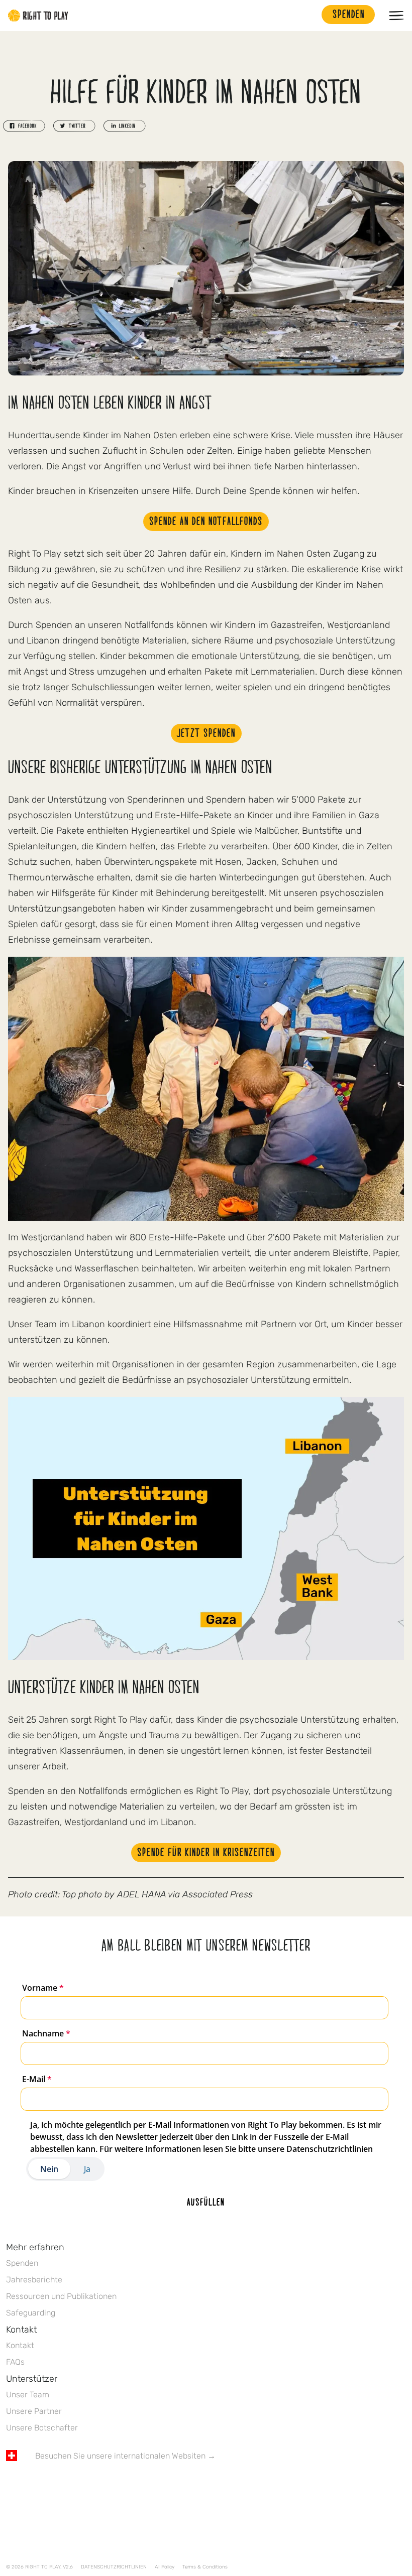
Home (38, 16)
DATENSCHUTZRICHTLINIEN (114, 2567)
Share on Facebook (24, 126)
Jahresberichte (34, 2280)
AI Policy (165, 2567)
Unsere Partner (34, 2411)
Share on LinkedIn (125, 126)
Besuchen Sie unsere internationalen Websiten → (125, 2456)
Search (309, 16)
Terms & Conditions (205, 2567)
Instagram (54, 2485)
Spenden (22, 2263)
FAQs (15, 2362)
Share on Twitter (74, 126)
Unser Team (28, 2395)
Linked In (75, 2485)
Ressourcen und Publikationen (61, 2296)
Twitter (33, 2485)
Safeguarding (31, 2313)
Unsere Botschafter (42, 2428)
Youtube (96, 2485)
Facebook (12, 2485)
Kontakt (20, 2345)
